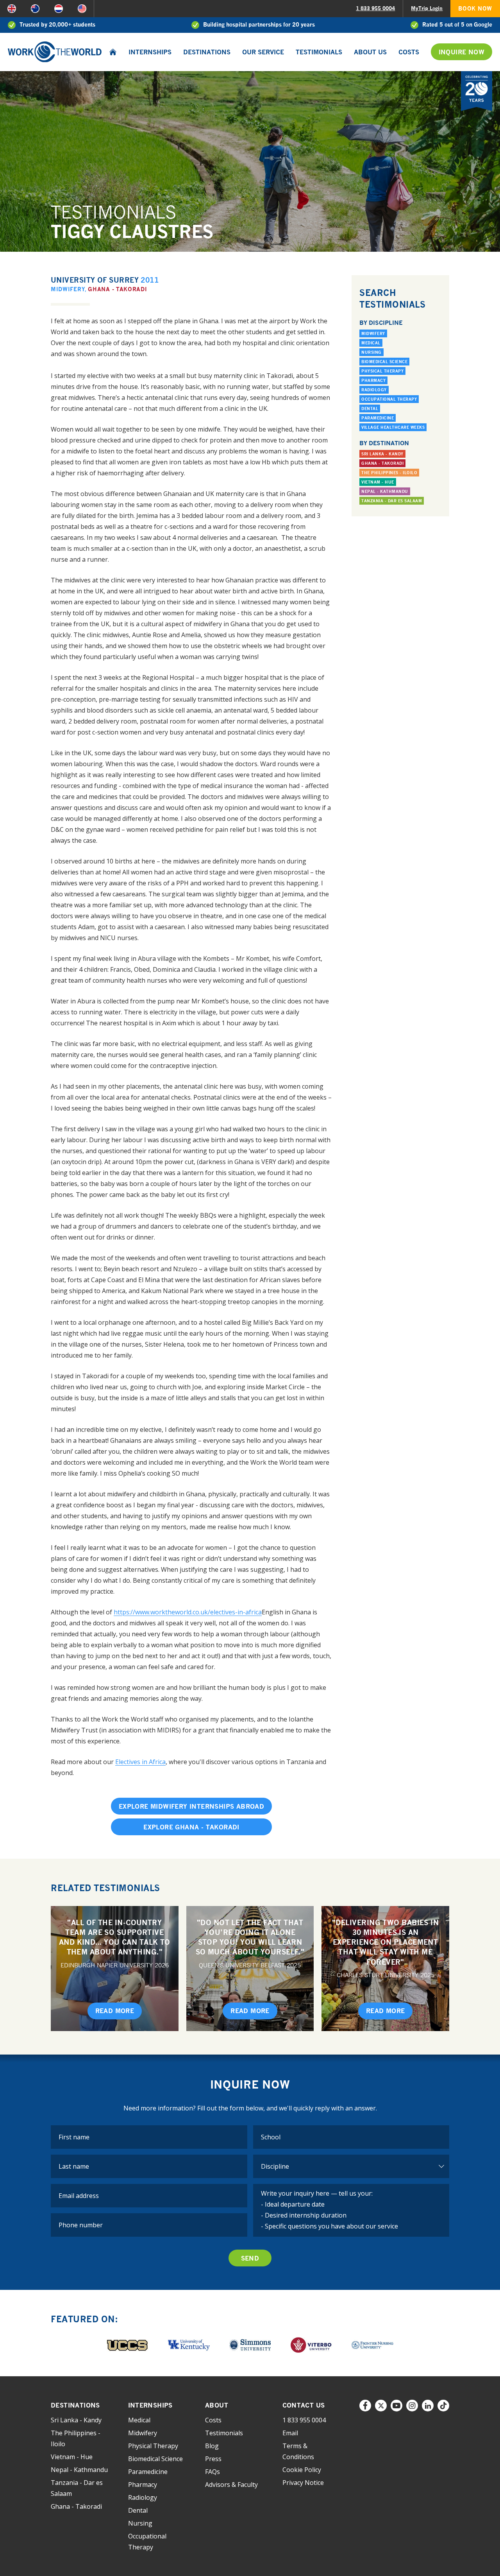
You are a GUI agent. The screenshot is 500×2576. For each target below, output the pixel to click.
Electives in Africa (140, 1762)
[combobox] (351, 2137)
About (217, 2405)
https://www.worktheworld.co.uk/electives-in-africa (188, 1612)
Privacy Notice (303, 2483)
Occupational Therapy (389, 399)
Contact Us (304, 2405)
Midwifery (68, 289)
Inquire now (462, 52)
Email (290, 2433)
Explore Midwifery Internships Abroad (191, 1806)
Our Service (263, 52)
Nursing (371, 352)
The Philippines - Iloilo (389, 473)
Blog (212, 2446)
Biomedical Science (384, 362)
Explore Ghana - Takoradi (191, 1827)
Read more (115, 2011)
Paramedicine (378, 418)
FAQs (212, 2472)
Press (213, 2459)
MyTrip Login (427, 8)
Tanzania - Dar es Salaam (392, 501)
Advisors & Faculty (231, 2485)
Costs (409, 52)
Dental (370, 408)
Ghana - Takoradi (117, 289)
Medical (371, 343)
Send (250, 2258)
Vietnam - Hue (378, 482)
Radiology (374, 390)
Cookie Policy (302, 2470)
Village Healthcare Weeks (393, 427)
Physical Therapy (382, 371)
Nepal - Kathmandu (385, 491)
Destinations (207, 52)
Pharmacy (373, 380)
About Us (370, 52)
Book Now (475, 8)
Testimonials (319, 52)
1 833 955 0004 (375, 8)
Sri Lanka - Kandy (382, 454)
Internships (150, 52)
